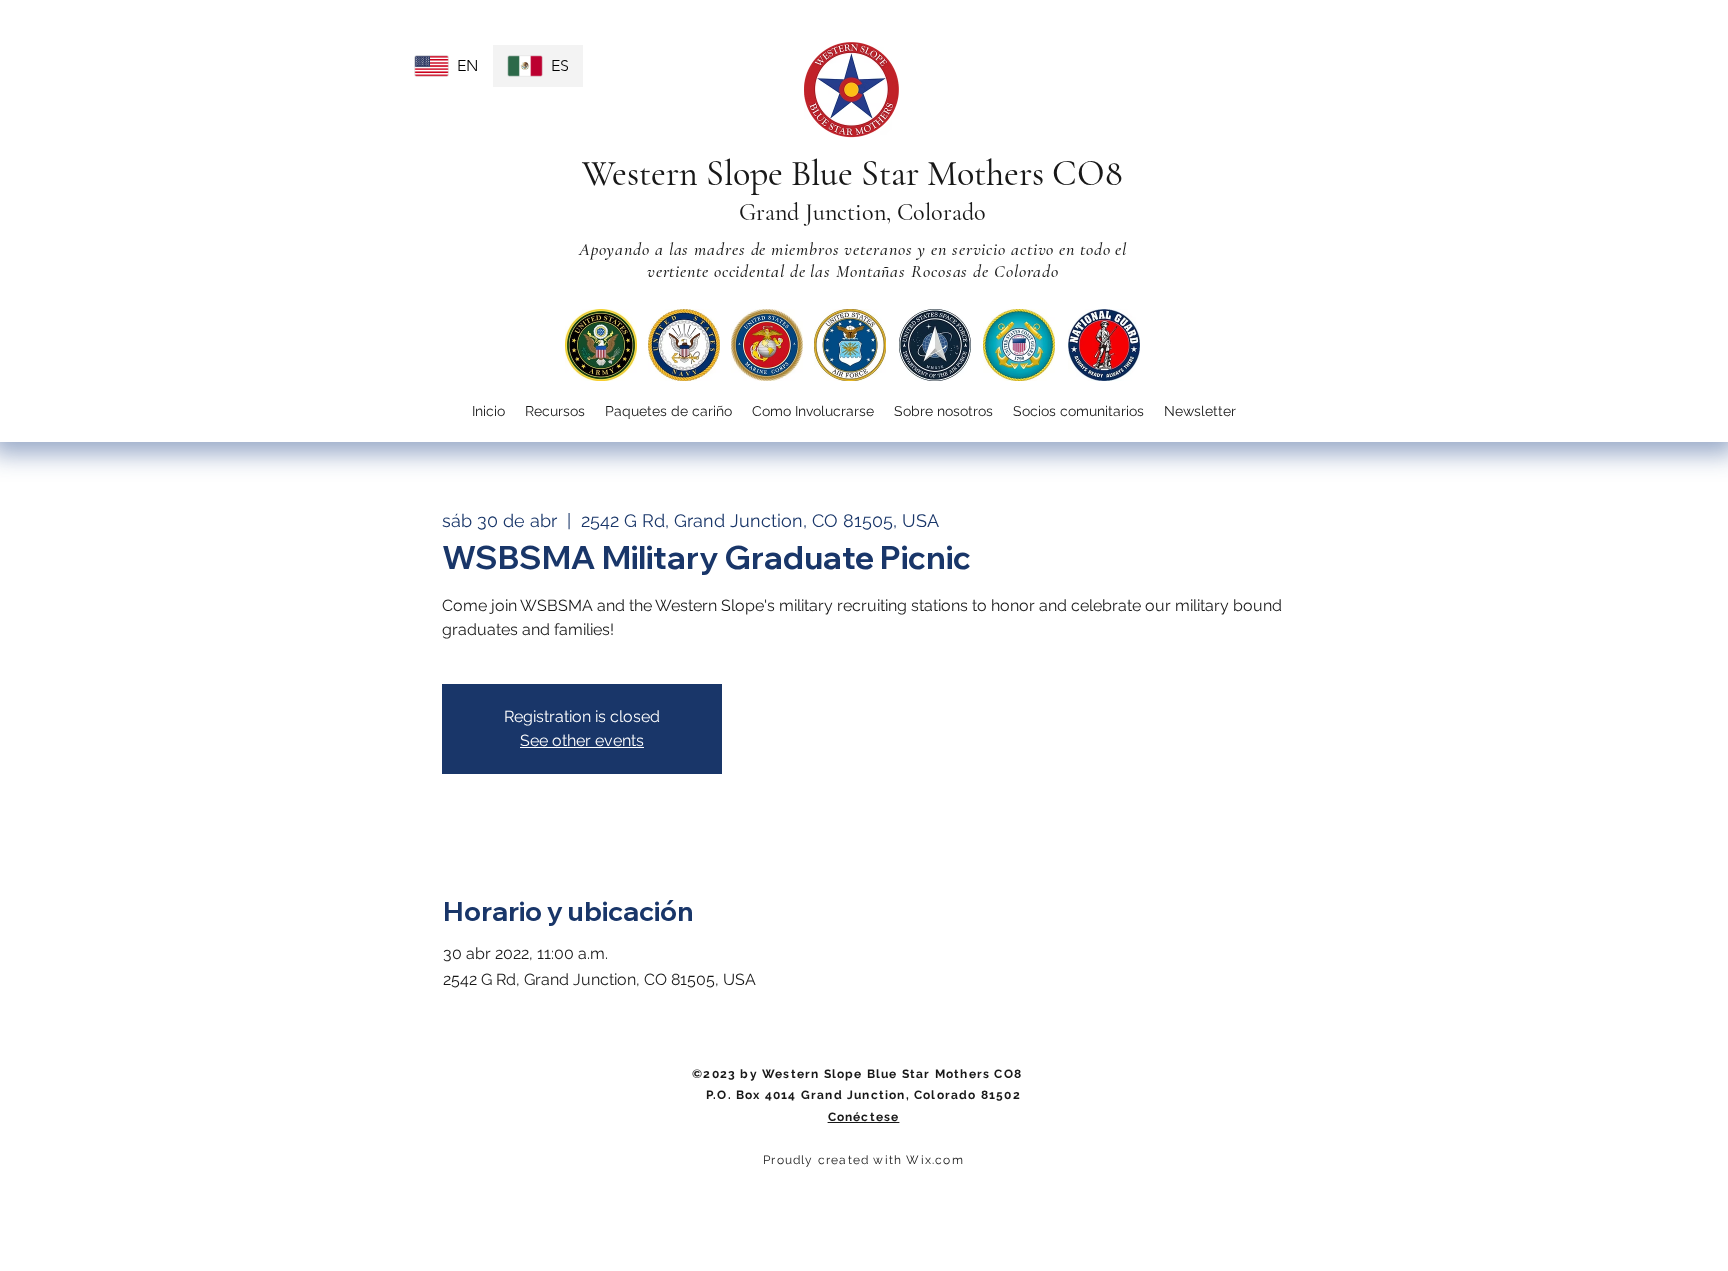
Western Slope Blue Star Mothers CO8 (852, 173)
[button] (813, 411)
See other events (582, 740)
